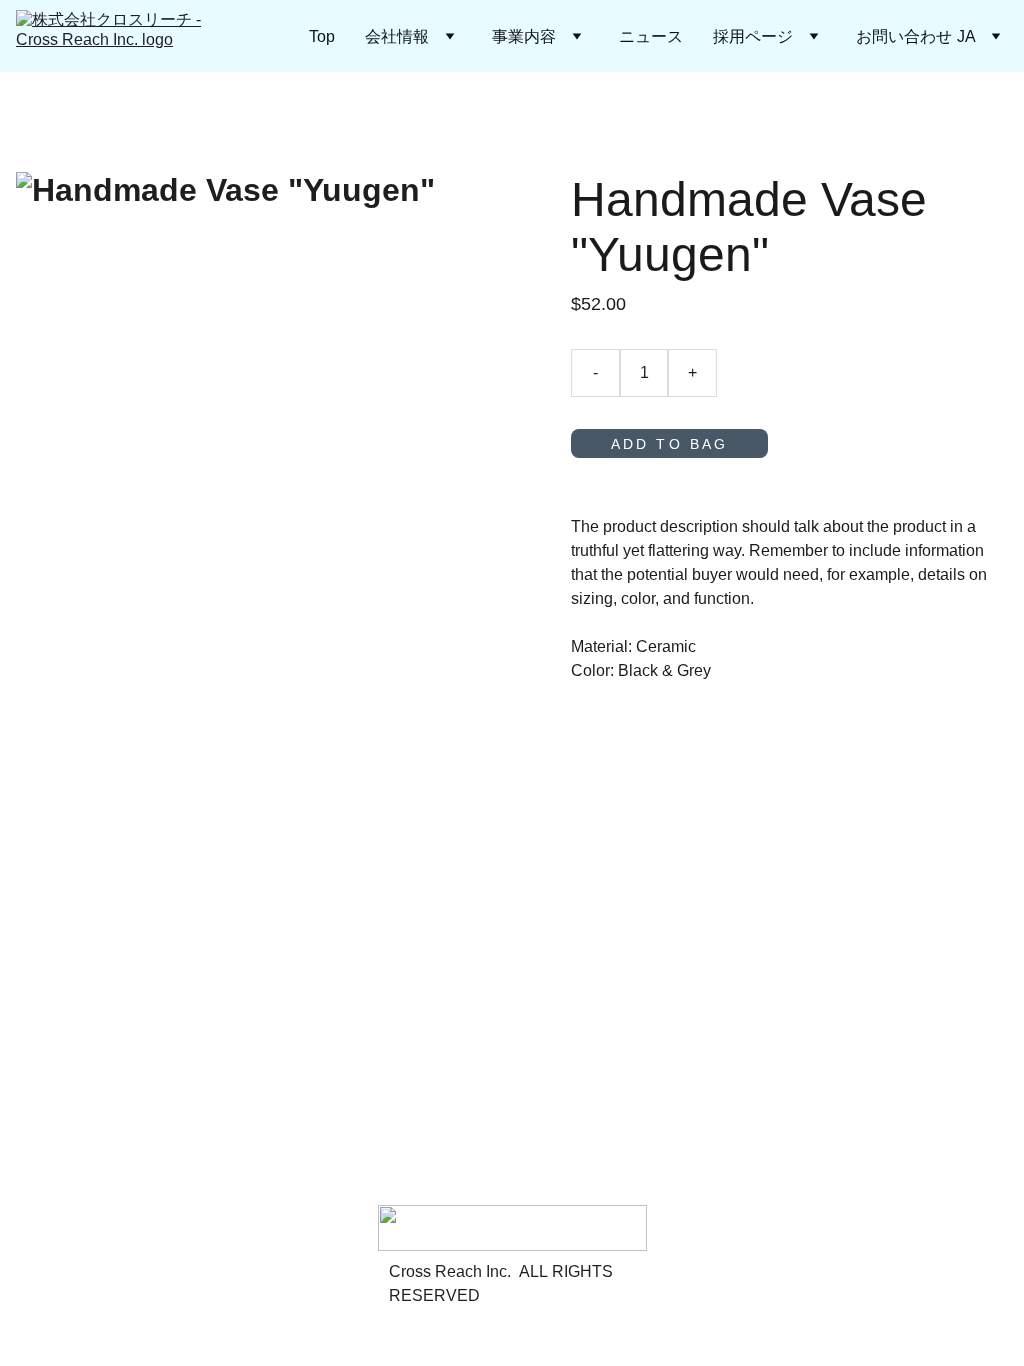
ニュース (651, 36)
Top (322, 36)
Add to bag (669, 443)
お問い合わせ (904, 36)
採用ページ (753, 36)
